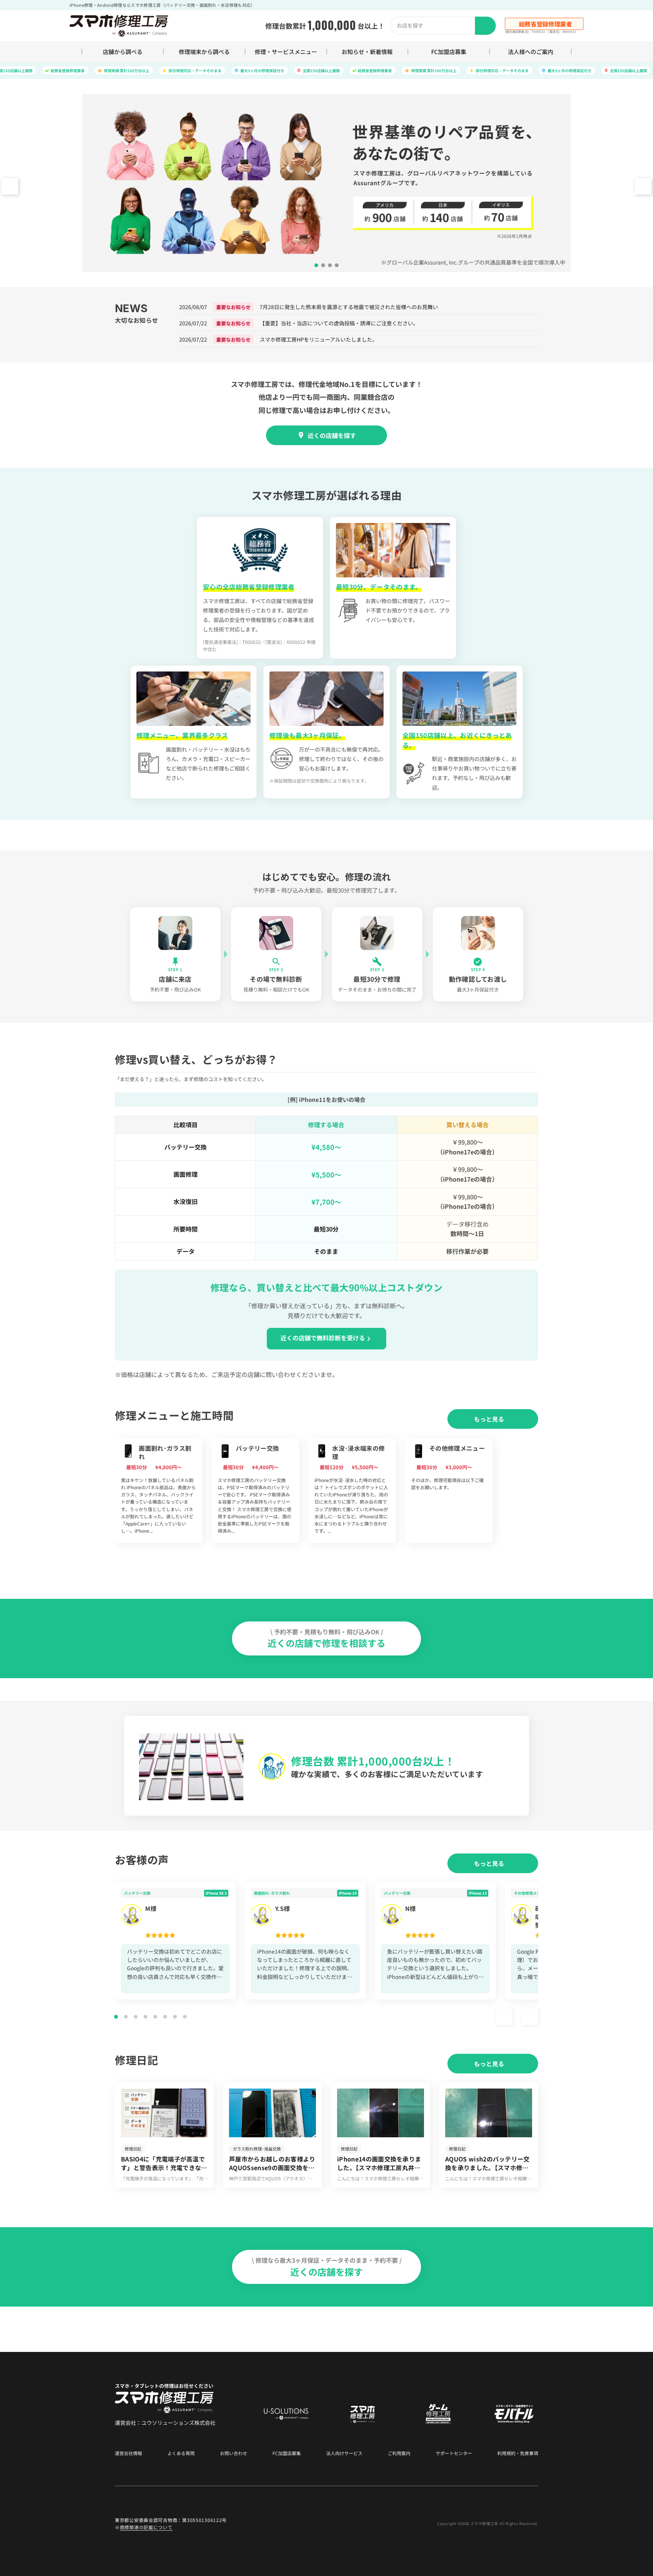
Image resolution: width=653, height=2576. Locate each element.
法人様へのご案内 (531, 52)
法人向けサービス (344, 2453)
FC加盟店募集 (449, 52)
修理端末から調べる (204, 52)
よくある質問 (181, 2453)
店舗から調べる (123, 52)
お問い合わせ (234, 2453)
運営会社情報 (128, 2453)
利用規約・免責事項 (518, 2453)
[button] (643, 186)
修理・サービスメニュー (286, 52)
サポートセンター (454, 2453)
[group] (159, 1490)
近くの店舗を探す (332, 435)
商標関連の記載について (146, 2527)
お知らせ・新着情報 (367, 52)
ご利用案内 (399, 2453)
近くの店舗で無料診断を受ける (323, 1338)
